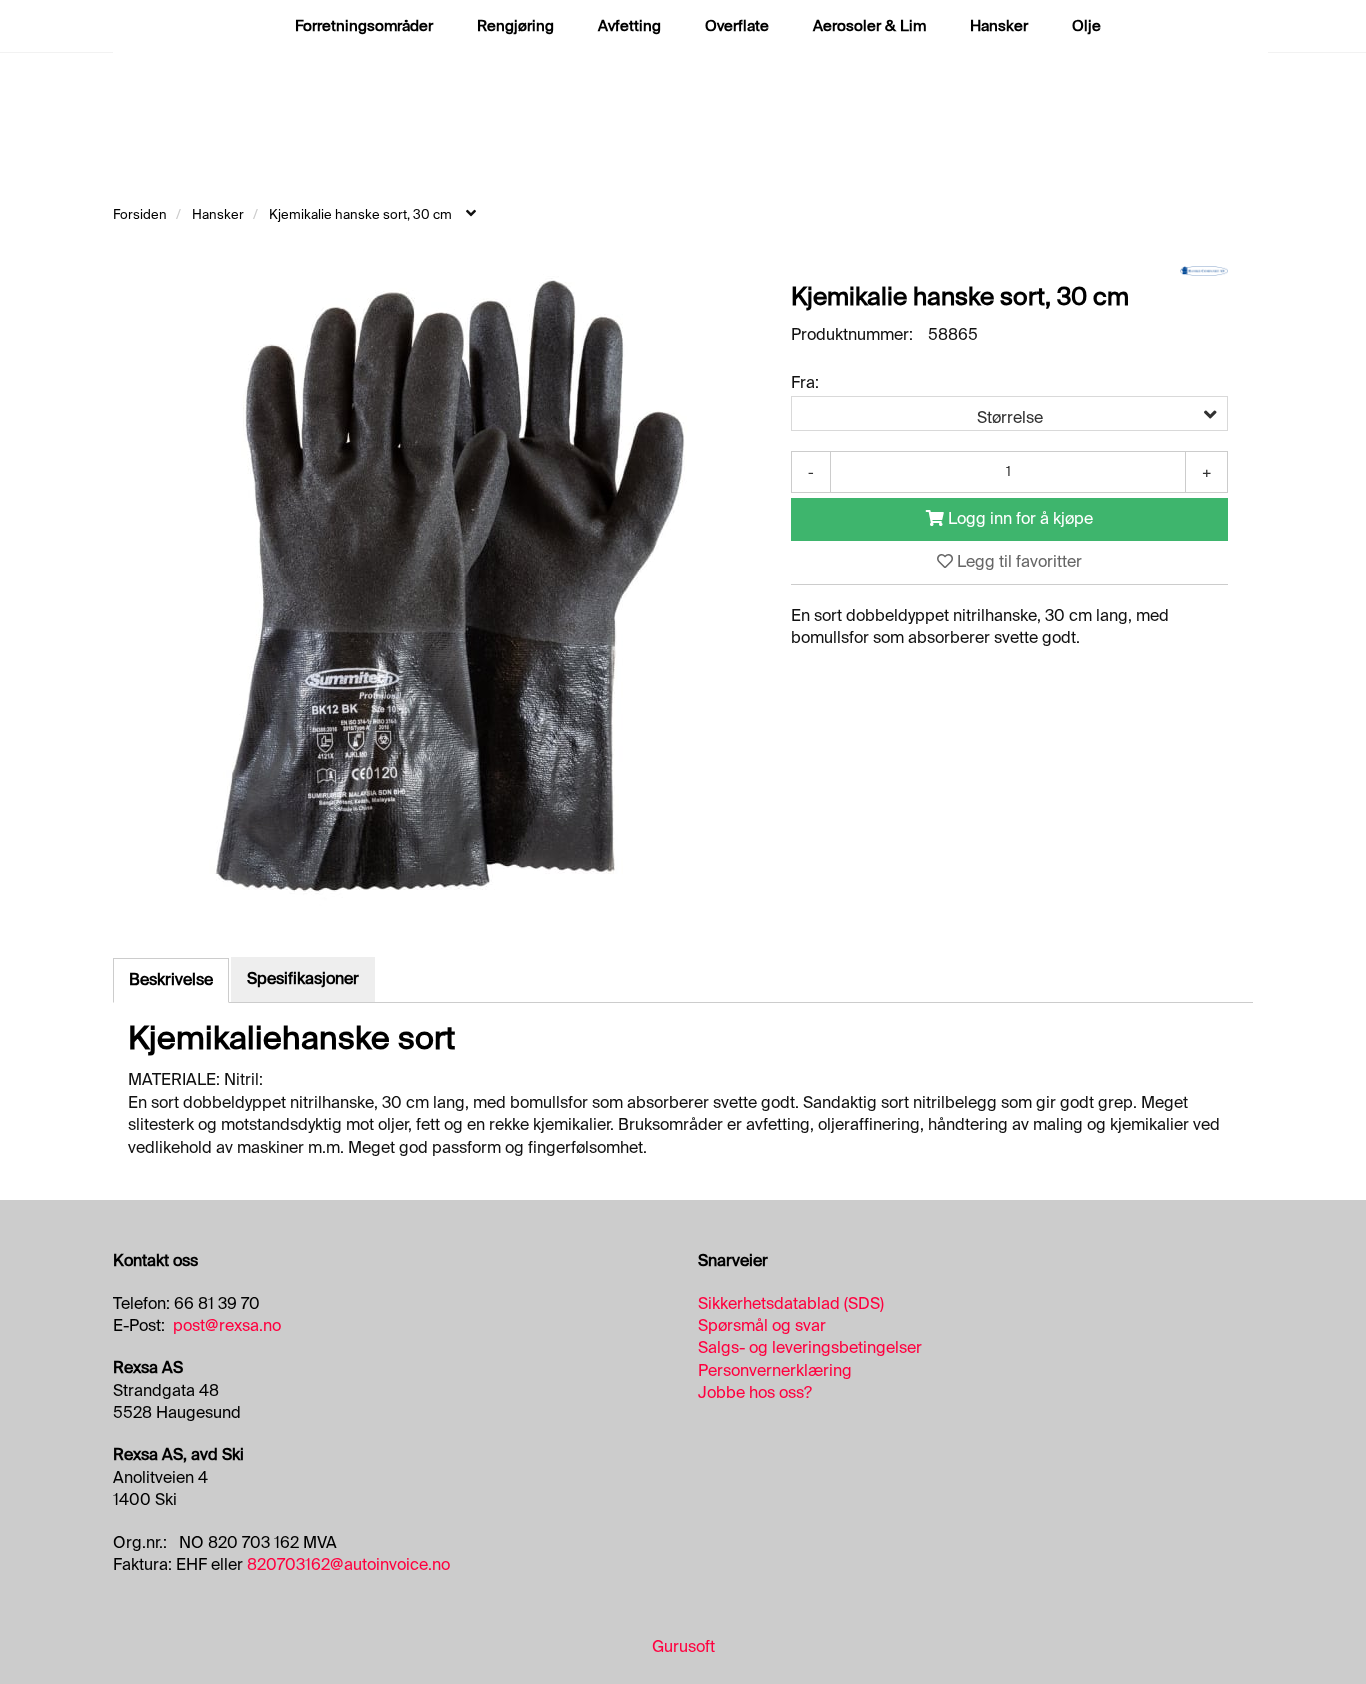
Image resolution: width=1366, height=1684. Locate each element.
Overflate (737, 26)
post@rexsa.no (227, 1325)
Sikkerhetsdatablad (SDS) (791, 1303)
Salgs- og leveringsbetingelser (810, 1347)
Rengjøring (515, 26)
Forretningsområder (364, 26)
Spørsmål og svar (762, 1325)
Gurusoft (683, 1646)
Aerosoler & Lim (869, 26)
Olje (1086, 26)
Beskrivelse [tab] (171, 979)
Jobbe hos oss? (755, 1392)
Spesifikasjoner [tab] (303, 978)
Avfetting (629, 26)
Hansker (999, 26)
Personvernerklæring (775, 1370)
